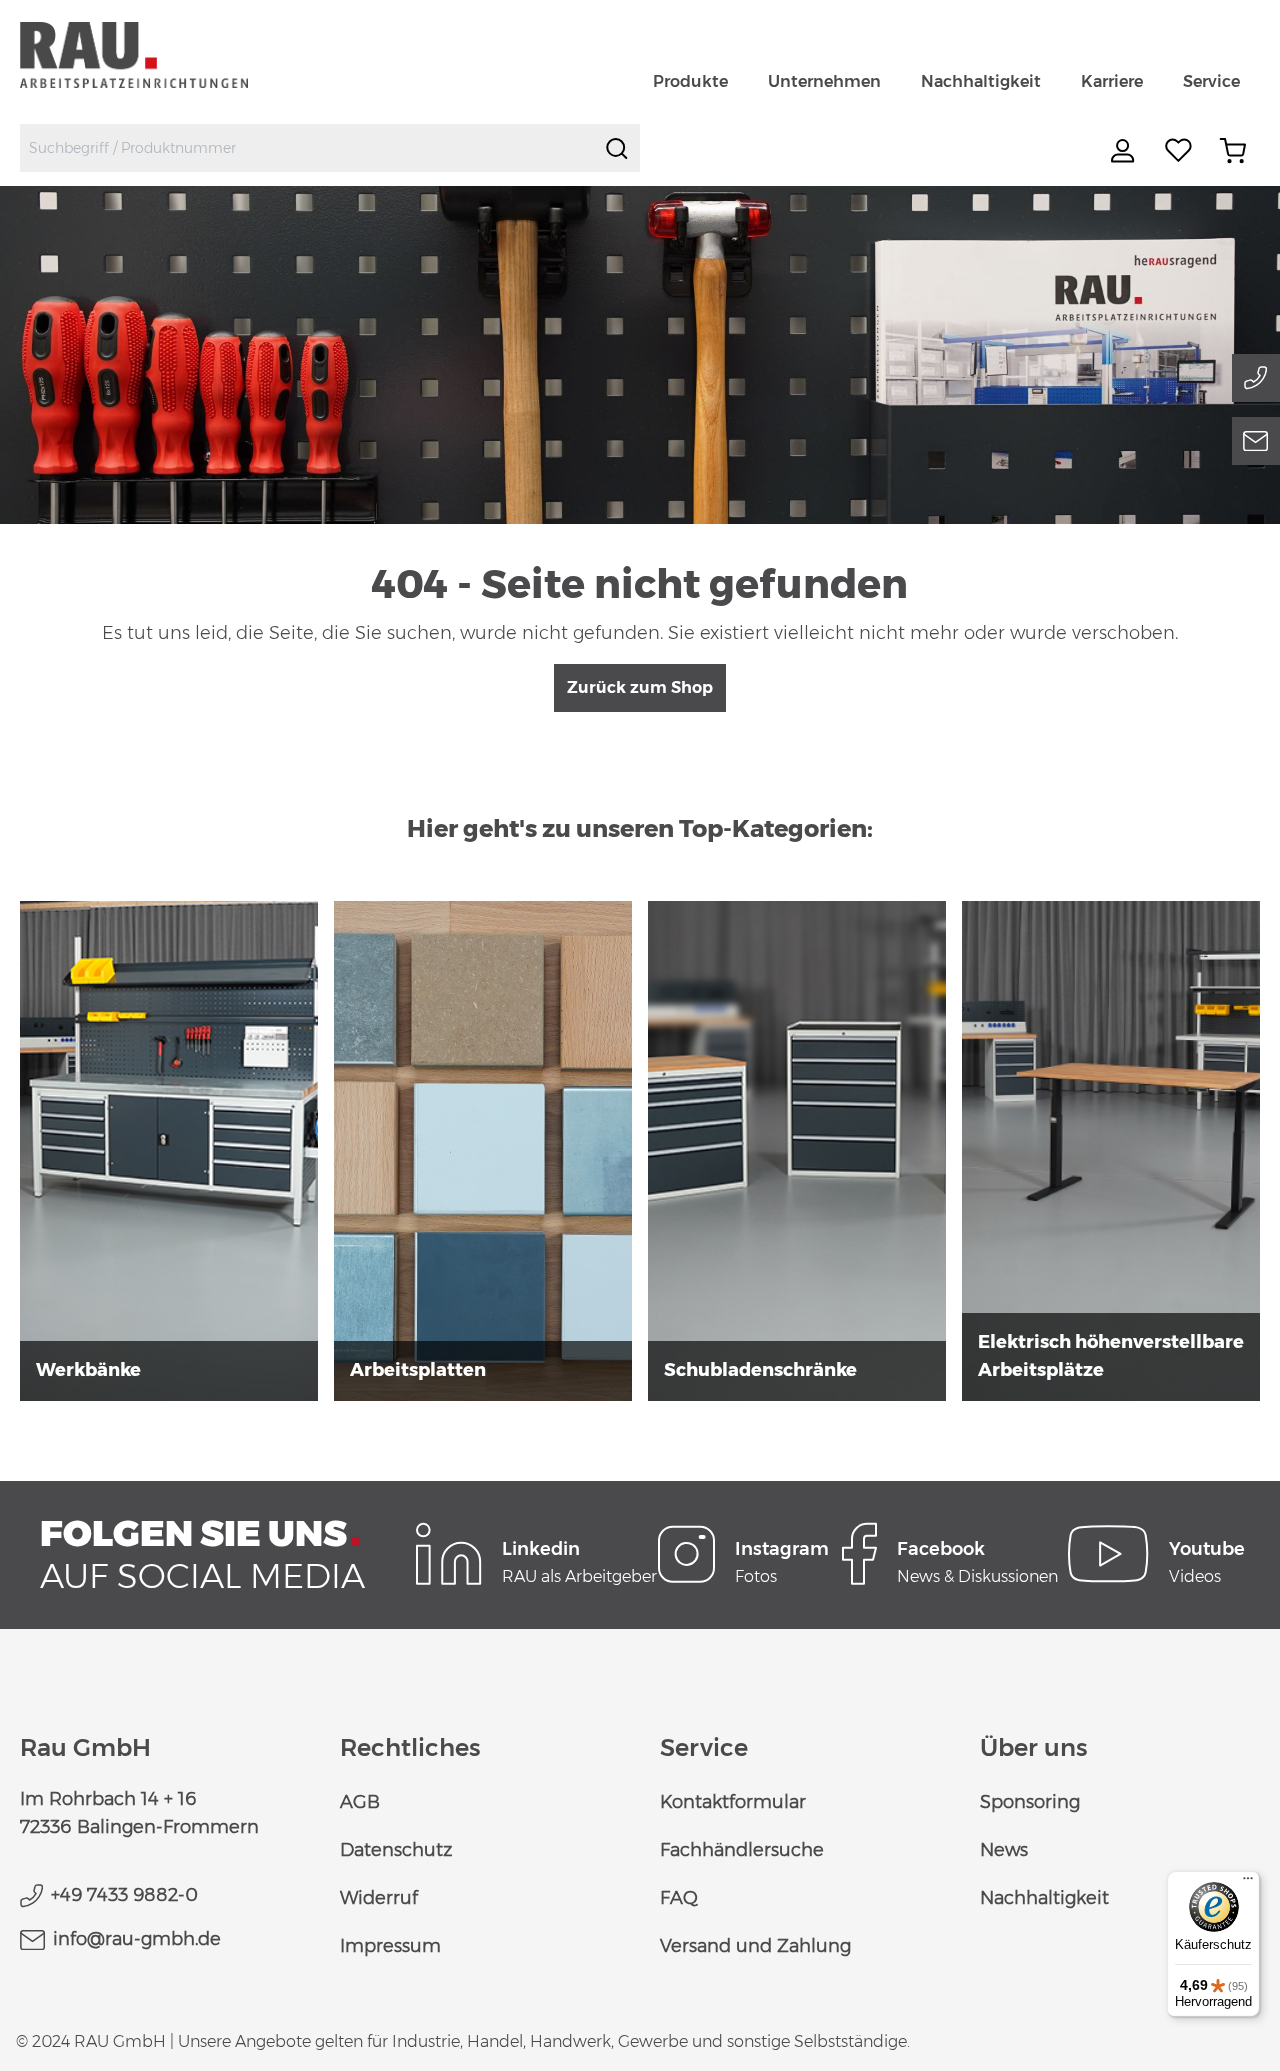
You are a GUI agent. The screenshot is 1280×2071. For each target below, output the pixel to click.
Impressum (390, 1946)
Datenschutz (396, 1850)
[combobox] (307, 148)
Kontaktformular (733, 1802)
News (1004, 1850)
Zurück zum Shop (640, 687)
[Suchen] (617, 148)
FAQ (679, 1898)
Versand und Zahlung (755, 1946)
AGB (360, 1802)
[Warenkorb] (1233, 151)
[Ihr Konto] (1125, 151)
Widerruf (379, 1898)
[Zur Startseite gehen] (157, 54)
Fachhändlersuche (742, 1850)
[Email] (1256, 441)
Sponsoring (1030, 1802)
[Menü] (1248, 1883)
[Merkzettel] (1179, 151)
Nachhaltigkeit (1044, 1898)
